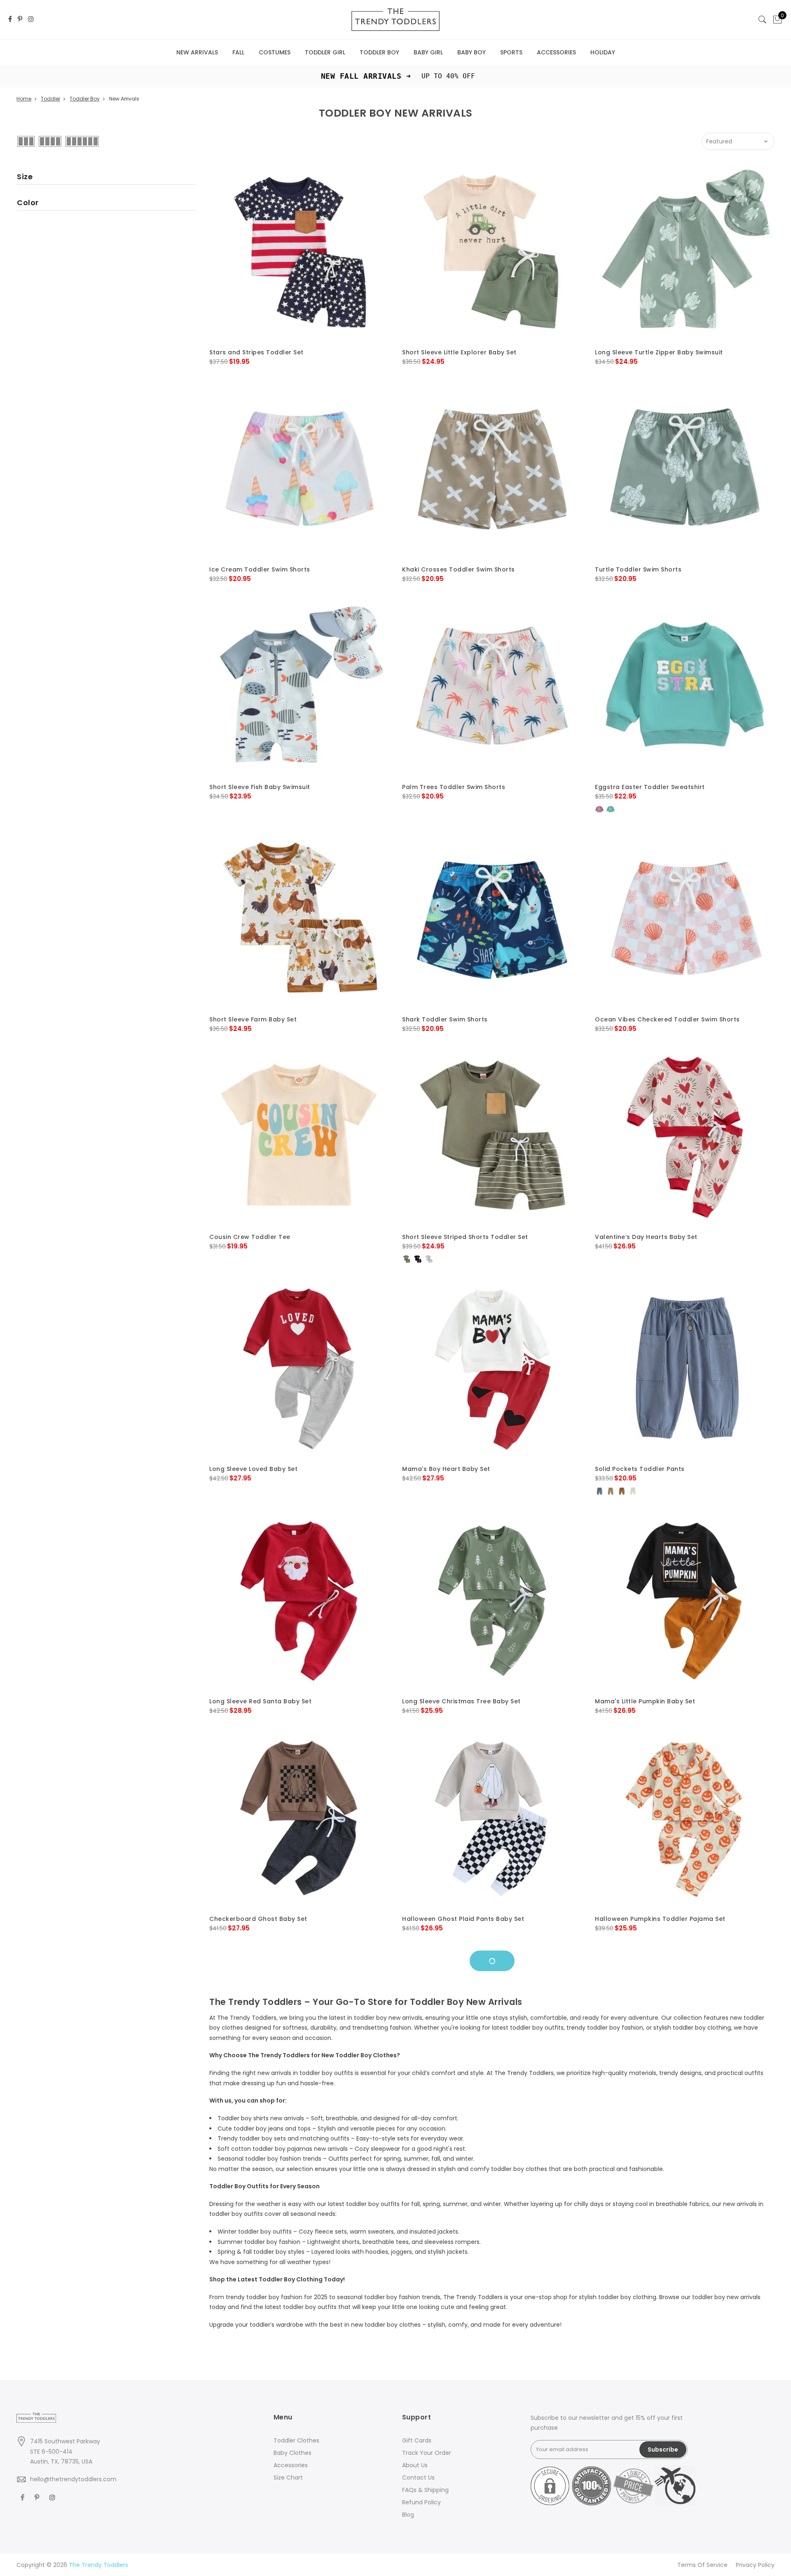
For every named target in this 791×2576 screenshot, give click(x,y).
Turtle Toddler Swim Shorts (638, 569)
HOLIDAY (603, 52)
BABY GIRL (428, 52)
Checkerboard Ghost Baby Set (258, 1919)
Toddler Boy (85, 99)
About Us (415, 2465)
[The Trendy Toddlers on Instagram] (31, 20)
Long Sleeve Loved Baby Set (253, 1469)
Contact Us (418, 2478)
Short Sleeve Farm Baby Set (253, 1019)
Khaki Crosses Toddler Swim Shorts (459, 569)
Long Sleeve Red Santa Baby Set (260, 1701)
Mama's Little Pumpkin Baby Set (645, 1701)
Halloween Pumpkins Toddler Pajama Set (660, 1919)
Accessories (291, 2465)
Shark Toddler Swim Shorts (445, 1019)
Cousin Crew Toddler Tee (250, 1237)
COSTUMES (275, 52)
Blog (408, 2515)
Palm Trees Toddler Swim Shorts (454, 787)
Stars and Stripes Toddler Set (256, 352)
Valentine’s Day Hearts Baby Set (646, 1237)
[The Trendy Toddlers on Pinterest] (20, 20)
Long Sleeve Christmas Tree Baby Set (461, 1701)
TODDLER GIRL (325, 52)
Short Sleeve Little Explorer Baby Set (459, 352)
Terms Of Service (702, 2565)
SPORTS (511, 52)
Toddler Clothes (296, 2440)
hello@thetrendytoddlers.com (73, 2479)
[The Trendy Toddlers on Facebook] (10, 20)
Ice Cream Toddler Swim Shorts (260, 569)
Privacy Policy (755, 2565)
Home (24, 99)
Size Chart (288, 2478)
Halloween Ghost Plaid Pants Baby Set (463, 1919)
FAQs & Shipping (425, 2490)
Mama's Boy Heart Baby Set (446, 1469)
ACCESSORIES (556, 52)
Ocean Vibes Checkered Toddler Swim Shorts (667, 1019)
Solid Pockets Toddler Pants (640, 1469)
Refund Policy (421, 2502)
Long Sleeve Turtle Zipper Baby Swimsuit (659, 352)
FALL (238, 52)
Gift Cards (417, 2440)
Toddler (50, 99)
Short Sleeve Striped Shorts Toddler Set (465, 1237)
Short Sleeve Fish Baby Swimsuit (260, 787)
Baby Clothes (293, 2453)
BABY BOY (472, 52)
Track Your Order (427, 2453)
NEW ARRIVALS (197, 52)
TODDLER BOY (379, 52)
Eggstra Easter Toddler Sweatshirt (650, 787)
